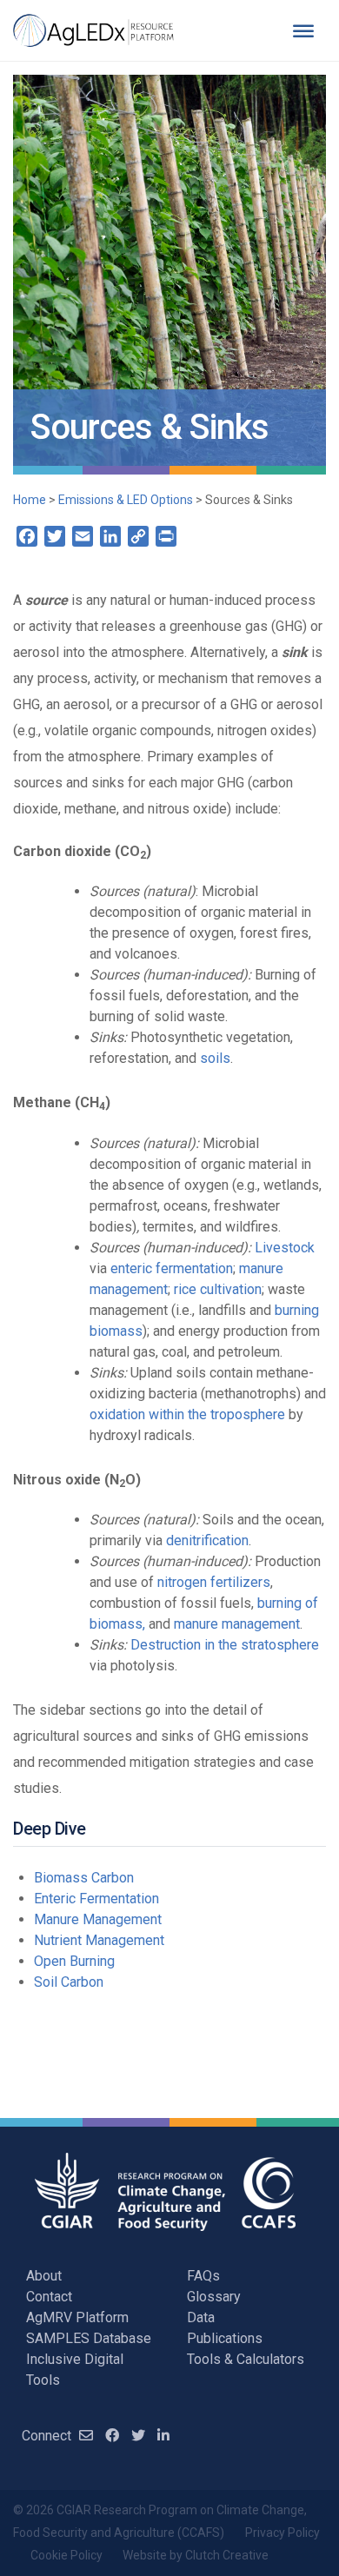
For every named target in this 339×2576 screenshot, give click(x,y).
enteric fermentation (172, 1268)
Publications (225, 2338)
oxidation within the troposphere (187, 1414)
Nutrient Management (99, 1940)
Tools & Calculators (246, 2359)
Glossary (214, 2297)
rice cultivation (218, 1289)
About (44, 2276)
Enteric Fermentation (96, 1899)
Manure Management (98, 1919)
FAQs (203, 2276)
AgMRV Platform (77, 2317)
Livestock (285, 1248)
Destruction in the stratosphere (225, 1645)
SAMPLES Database (89, 2338)
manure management (237, 1624)
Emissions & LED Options (126, 500)
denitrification (207, 1540)
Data (201, 2317)
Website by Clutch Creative (196, 2555)
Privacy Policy (282, 2533)
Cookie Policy (66, 2555)
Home (30, 500)
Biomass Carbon (84, 1878)
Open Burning (74, 1961)
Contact (49, 2297)
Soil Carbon (69, 1982)
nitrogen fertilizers (214, 1582)
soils (215, 1058)
